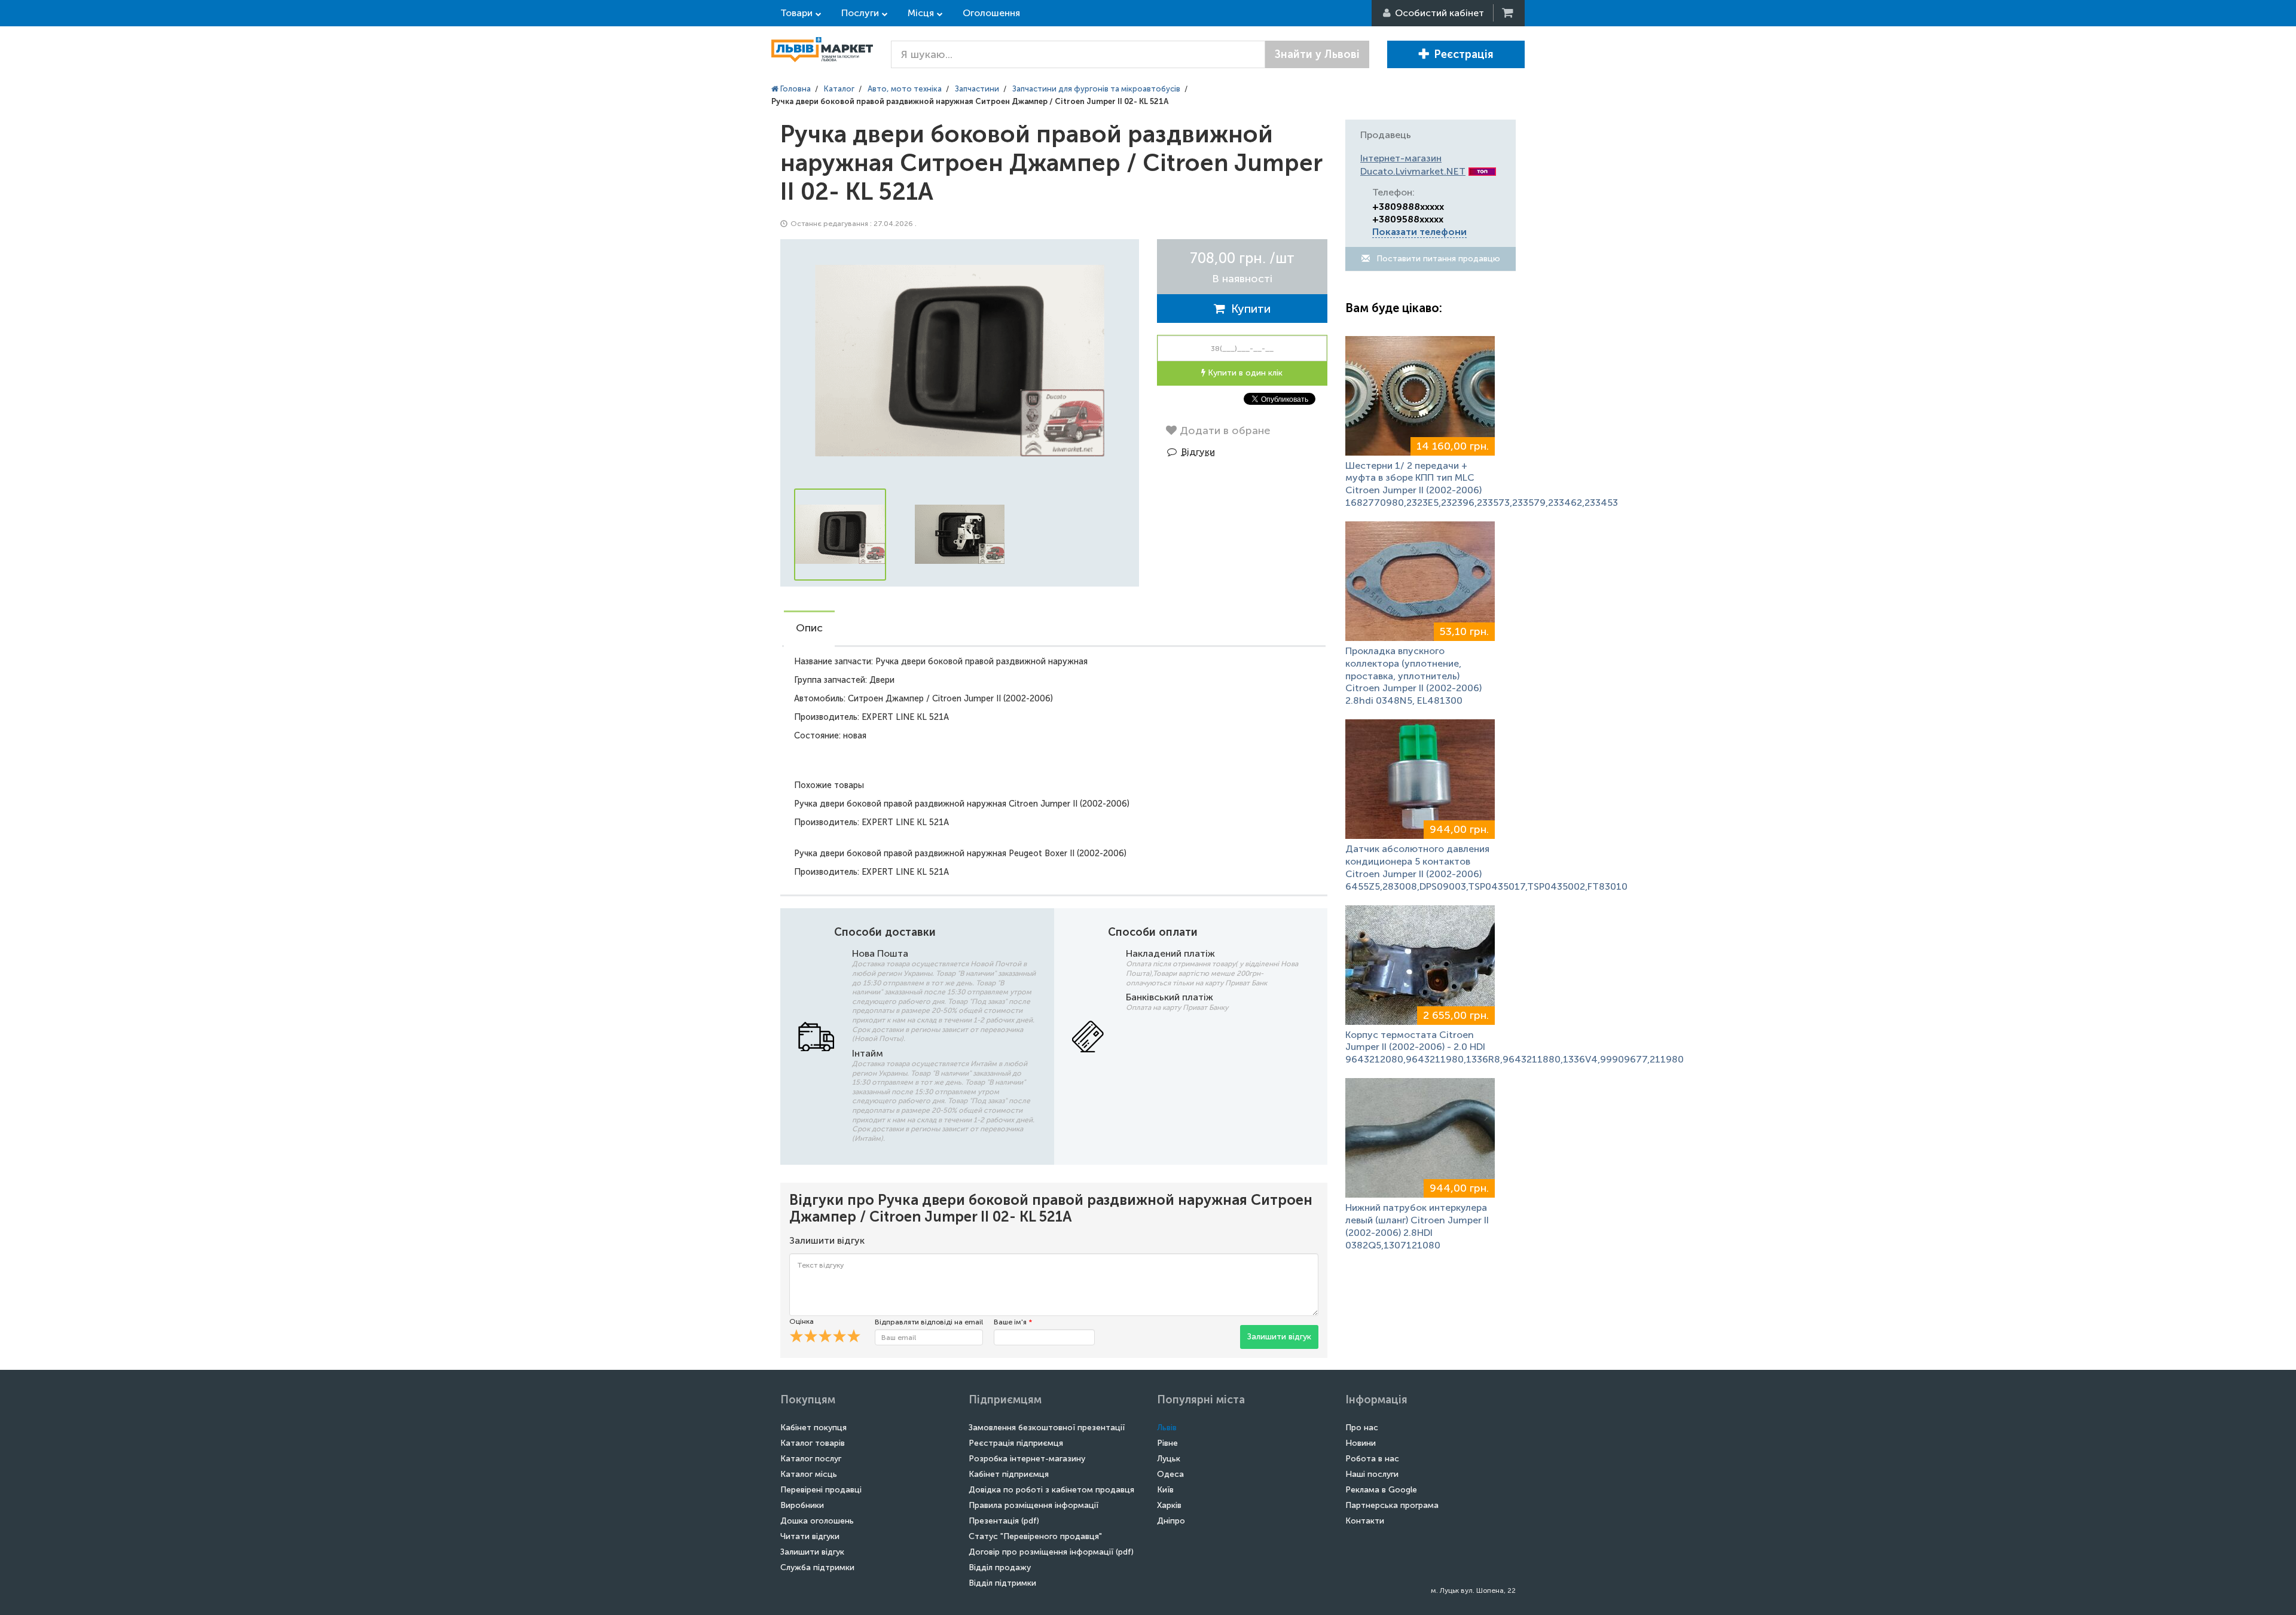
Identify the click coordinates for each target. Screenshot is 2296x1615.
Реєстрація (1464, 54)
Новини (1361, 1443)
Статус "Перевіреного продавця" (1035, 1536)
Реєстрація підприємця (1016, 1443)
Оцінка (802, 1321)
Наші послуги (1372, 1474)
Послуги (860, 13)
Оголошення (991, 13)
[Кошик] (1509, 13)
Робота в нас (1372, 1459)
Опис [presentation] (809, 628)
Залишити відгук (1279, 1337)
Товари (796, 13)
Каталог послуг (811, 1459)
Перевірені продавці (821, 1490)
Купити (1248, 309)
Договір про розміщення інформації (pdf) (1051, 1552)
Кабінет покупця (813, 1428)
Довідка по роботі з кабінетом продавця (1051, 1490)
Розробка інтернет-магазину (1027, 1459)
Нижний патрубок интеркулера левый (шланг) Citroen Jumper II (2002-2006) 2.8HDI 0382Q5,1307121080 (1417, 1226)
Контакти (1365, 1521)
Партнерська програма (1392, 1505)
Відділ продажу (1000, 1567)
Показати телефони (1419, 232)
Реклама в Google (1381, 1490)
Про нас (1362, 1428)
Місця (921, 13)
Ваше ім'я (1013, 1322)
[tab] (809, 629)
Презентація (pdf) (1004, 1521)
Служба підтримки (817, 1567)
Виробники (802, 1505)
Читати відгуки (810, 1536)
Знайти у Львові (1317, 54)
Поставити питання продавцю (1437, 259)
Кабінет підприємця (1009, 1474)
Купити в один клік (1244, 373)
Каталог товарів (813, 1443)
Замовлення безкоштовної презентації (1047, 1428)
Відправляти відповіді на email (929, 1322)
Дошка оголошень (817, 1521)
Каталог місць (809, 1474)
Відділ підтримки (1002, 1583)
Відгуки (1198, 452)
